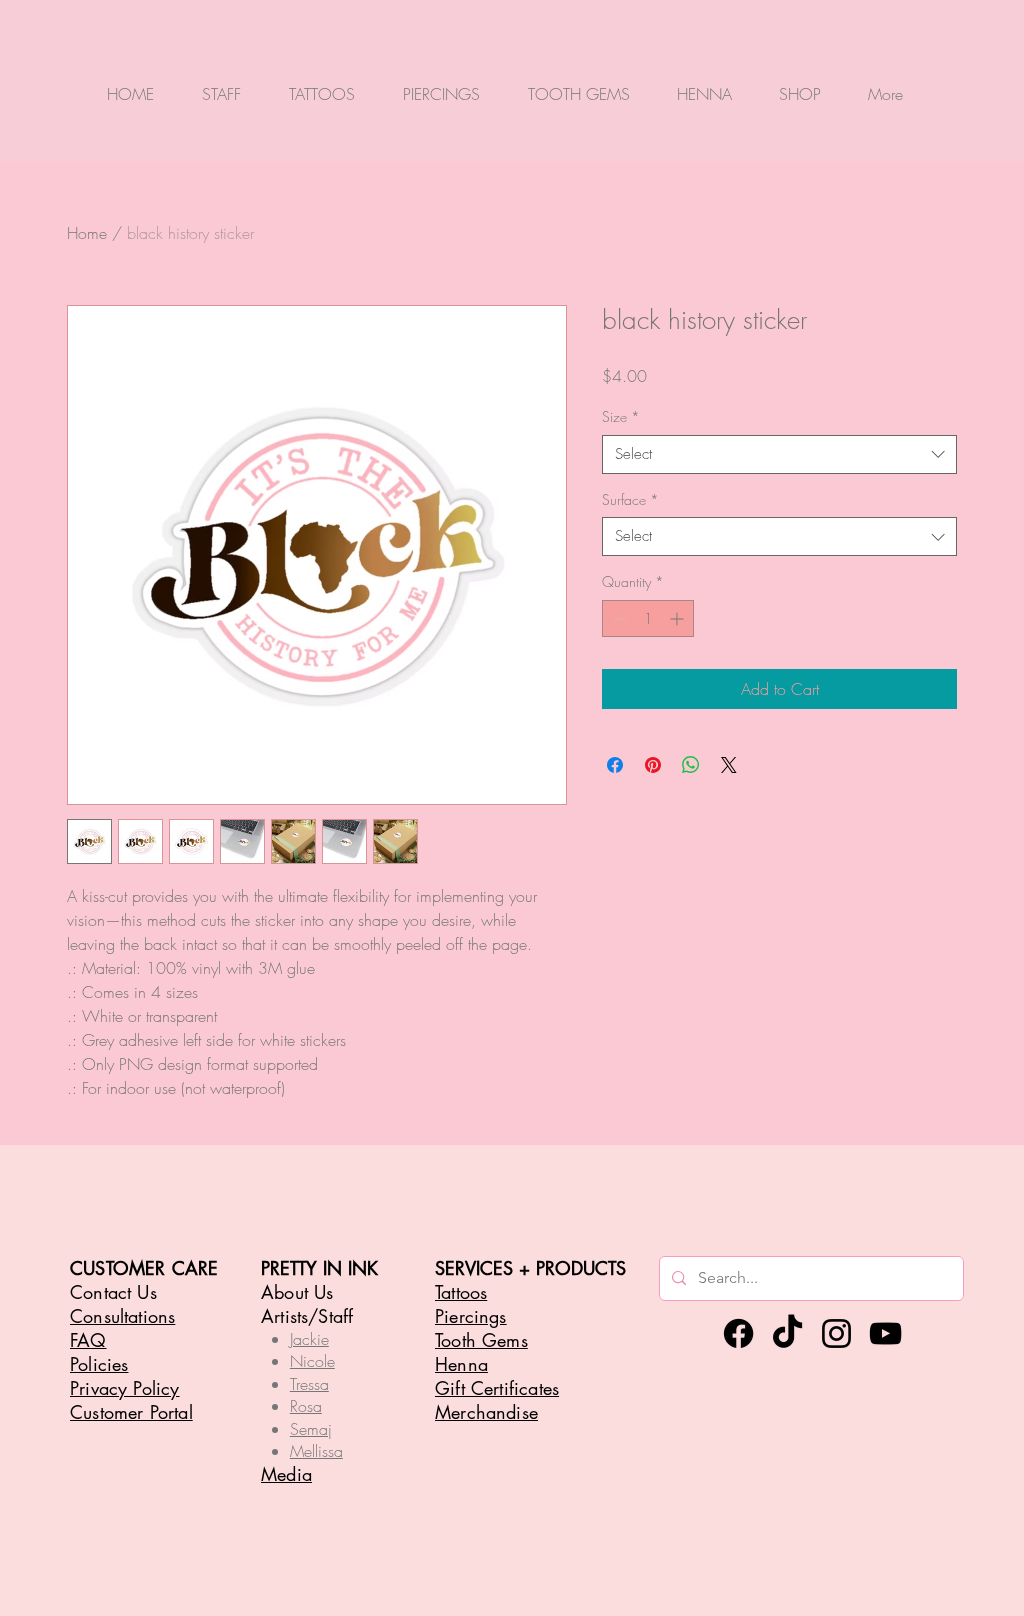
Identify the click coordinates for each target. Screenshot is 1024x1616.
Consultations (122, 1316)
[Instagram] (836, 1333)
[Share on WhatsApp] (691, 765)
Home (87, 233)
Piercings (471, 1316)
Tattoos (461, 1292)
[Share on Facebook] (615, 765)
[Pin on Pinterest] (653, 765)
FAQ (88, 1340)
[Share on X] (729, 765)
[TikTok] (787, 1333)
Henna (461, 1364)
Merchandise (486, 1412)
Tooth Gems (481, 1340)
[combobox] (779, 454)
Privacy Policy (125, 1388)
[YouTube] (885, 1333)
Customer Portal (131, 1412)
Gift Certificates (497, 1388)
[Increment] (678, 618)
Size (621, 416)
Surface (630, 499)
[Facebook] (738, 1333)
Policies (99, 1364)
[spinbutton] (648, 618)
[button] (221, 84)
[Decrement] (617, 618)
